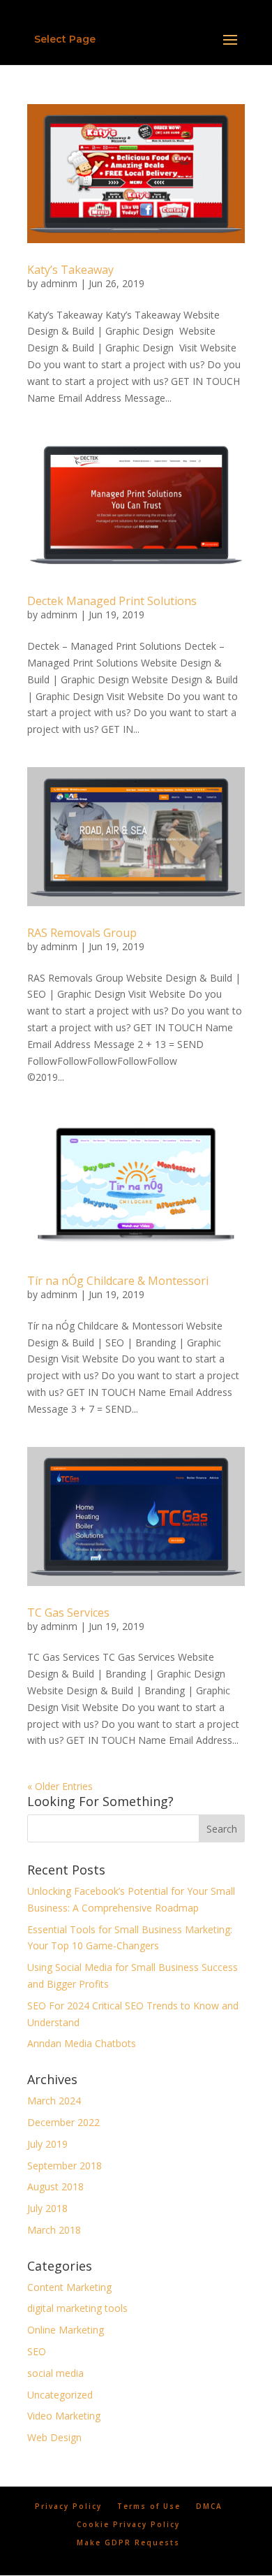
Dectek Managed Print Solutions (112, 601)
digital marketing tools (77, 2308)
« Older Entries (60, 1786)
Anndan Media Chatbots (82, 2043)
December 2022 (63, 2122)
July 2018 (47, 2208)
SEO (37, 2351)
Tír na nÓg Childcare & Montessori (118, 1281)
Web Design (54, 2437)
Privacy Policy (68, 2506)
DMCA (209, 2506)
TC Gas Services (68, 1613)
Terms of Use (149, 2506)
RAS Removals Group (82, 933)
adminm (59, 283)
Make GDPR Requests (128, 2542)
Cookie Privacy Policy (128, 2524)
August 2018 (55, 2186)
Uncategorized (60, 2395)
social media (55, 2373)
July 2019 (47, 2144)
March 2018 (54, 2230)
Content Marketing (69, 2287)
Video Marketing (64, 2416)
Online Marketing (66, 2330)
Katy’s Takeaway (70, 270)
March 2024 (54, 2101)
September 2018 (65, 2166)
